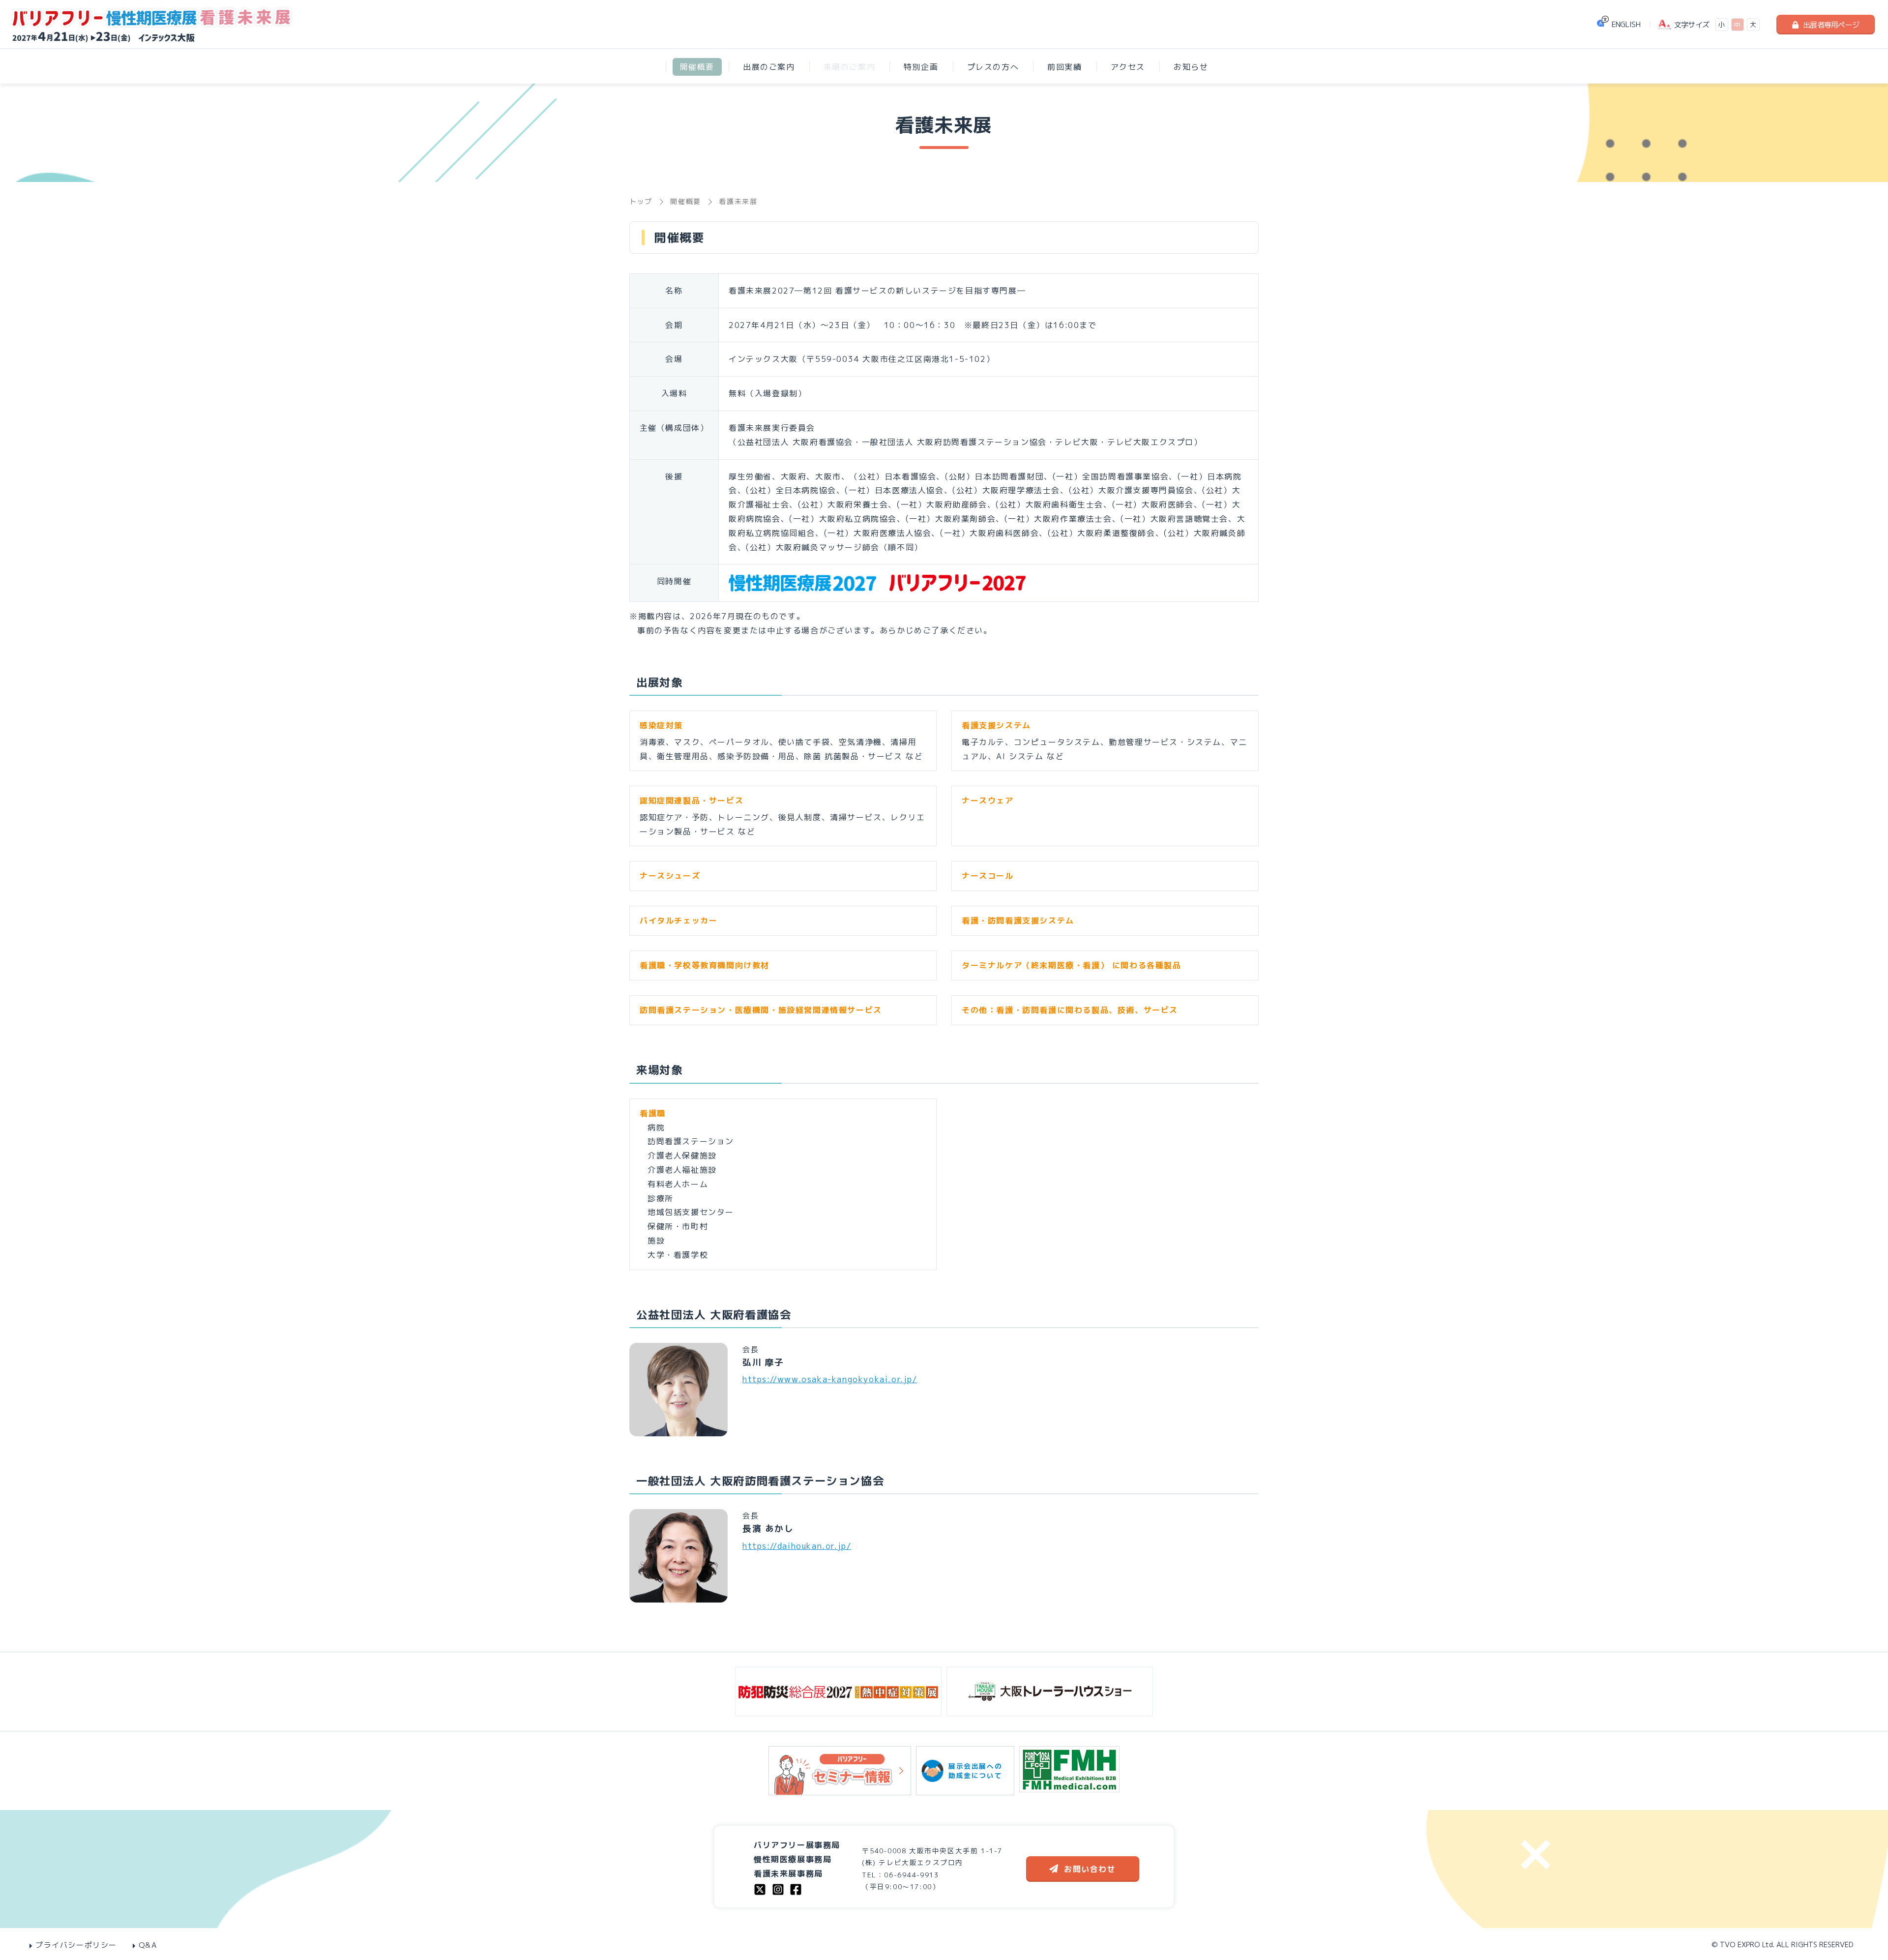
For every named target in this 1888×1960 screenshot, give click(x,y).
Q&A (148, 1945)
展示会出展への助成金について (975, 1771)
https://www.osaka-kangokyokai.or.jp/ (830, 1379)
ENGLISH (1626, 24)
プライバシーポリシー (76, 1945)
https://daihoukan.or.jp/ (797, 1546)
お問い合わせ (1090, 1869)
